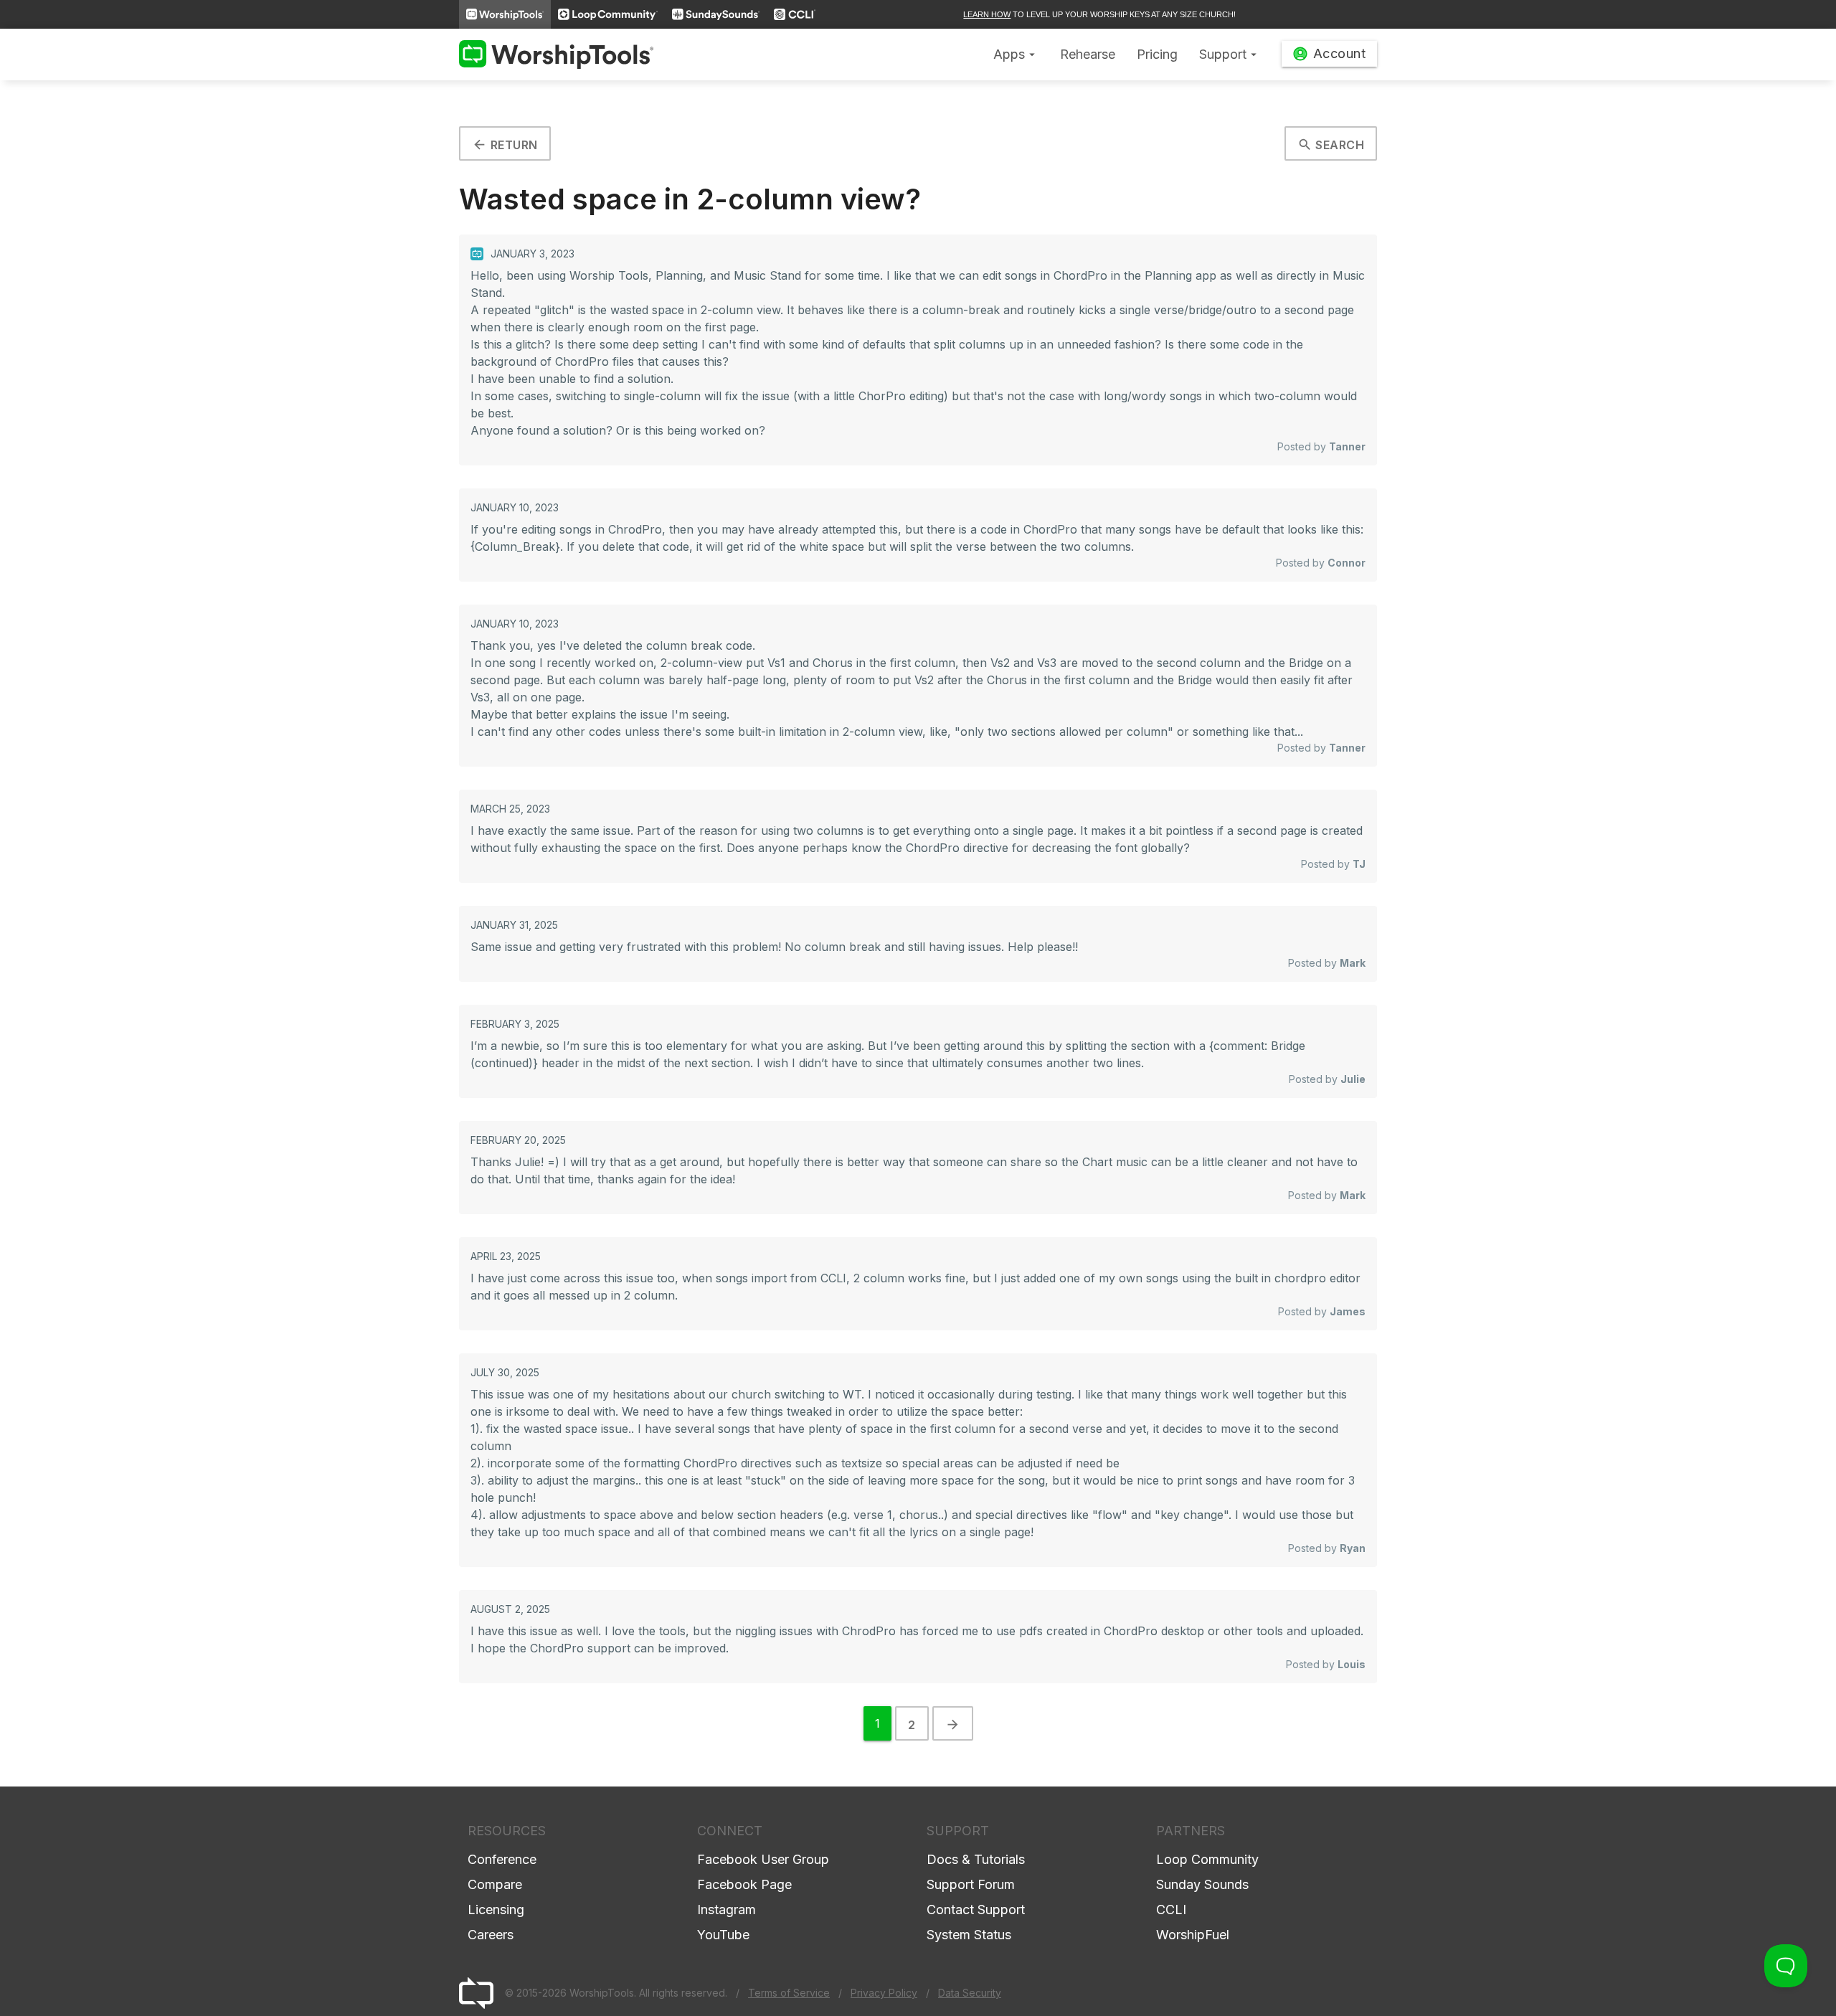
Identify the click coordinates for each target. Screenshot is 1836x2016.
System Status (969, 1935)
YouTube (723, 1935)
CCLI (1171, 1909)
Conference (502, 1859)
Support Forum (971, 1884)
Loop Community (1207, 1859)
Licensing (496, 1909)
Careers (491, 1935)
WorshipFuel (1193, 1935)
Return (505, 145)
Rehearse (1088, 54)
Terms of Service (789, 1993)
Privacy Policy (884, 1993)
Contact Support (976, 1909)
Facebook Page (744, 1884)
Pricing (1157, 54)
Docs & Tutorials (976, 1859)
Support (1230, 54)
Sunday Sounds (1202, 1884)
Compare (495, 1884)
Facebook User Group (763, 1859)
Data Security (970, 1993)
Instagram (727, 1909)
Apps (1016, 54)
